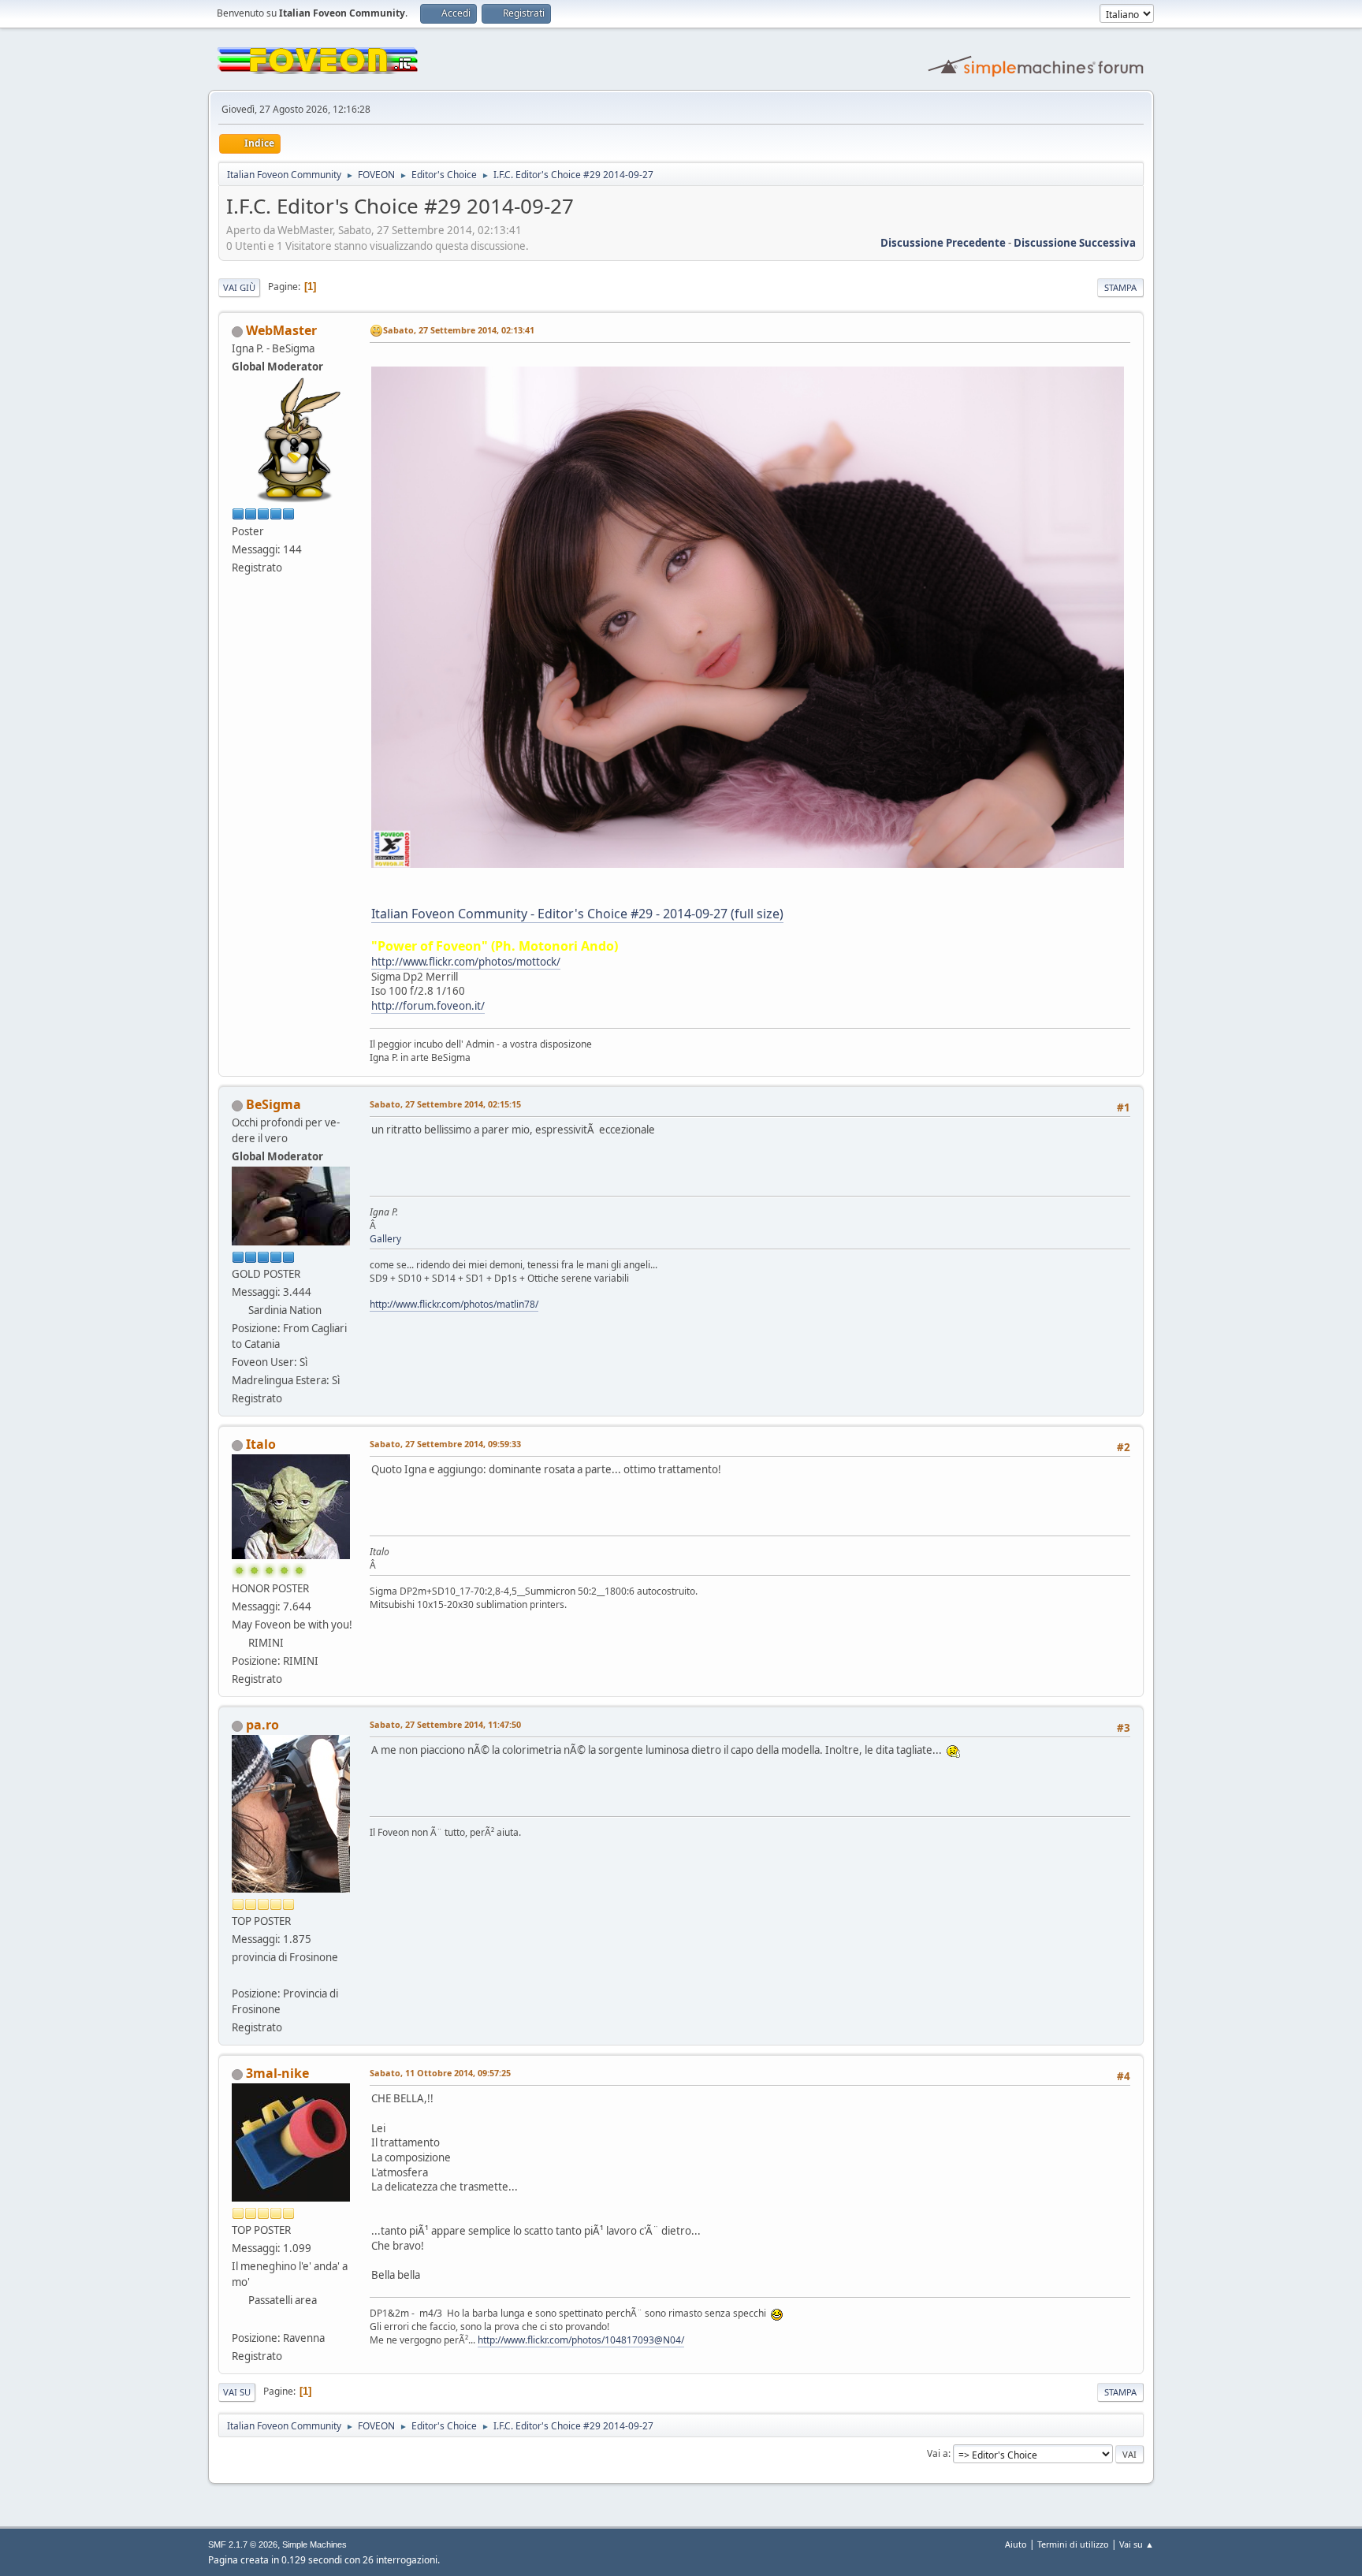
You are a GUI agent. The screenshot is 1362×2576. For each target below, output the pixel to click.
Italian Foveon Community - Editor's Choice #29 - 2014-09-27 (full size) (577, 914)
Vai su (237, 2392)
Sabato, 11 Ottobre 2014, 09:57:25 (440, 2073)
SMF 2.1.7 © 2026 (243, 2544)
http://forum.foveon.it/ (428, 1006)
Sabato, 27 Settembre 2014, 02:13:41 (459, 330)
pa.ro (262, 1725)
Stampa (1120, 287)
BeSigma (274, 1104)
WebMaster (281, 330)
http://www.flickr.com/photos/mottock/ (466, 962)
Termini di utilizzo (1073, 2544)
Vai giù (239, 287)
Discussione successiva (1075, 243)
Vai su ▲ (1137, 2544)
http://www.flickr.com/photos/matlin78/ (454, 1304)
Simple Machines (314, 2544)
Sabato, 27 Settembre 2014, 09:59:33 (445, 1444)
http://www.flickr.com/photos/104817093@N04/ (581, 2340)
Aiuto (1016, 2544)
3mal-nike (277, 2073)
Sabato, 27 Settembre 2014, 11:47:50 (445, 1724)
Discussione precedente (943, 243)
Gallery (385, 1239)
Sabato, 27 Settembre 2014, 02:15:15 (445, 1104)
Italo (261, 1444)
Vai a (938, 2453)
